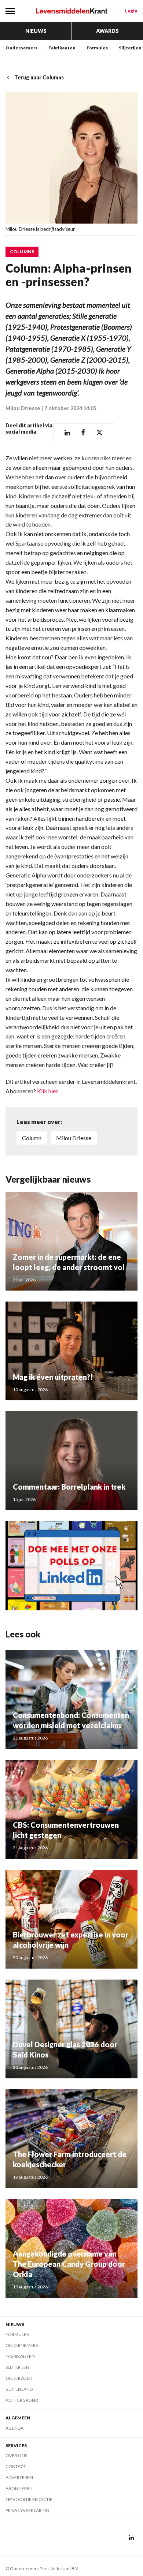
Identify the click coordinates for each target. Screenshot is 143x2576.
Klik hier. (48, 1091)
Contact (16, 2466)
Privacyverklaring (27, 2510)
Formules (97, 48)
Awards (107, 31)
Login (131, 11)
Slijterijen (130, 48)
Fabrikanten (62, 48)
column (32, 1138)
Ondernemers (21, 48)
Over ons (16, 2455)
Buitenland (19, 2389)
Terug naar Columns (39, 77)
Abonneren (19, 2488)
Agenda (14, 2428)
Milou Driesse (23, 408)
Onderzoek (19, 2378)
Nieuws (36, 31)
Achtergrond (22, 2400)
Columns (22, 252)
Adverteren (19, 2477)
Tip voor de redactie (29, 2499)
